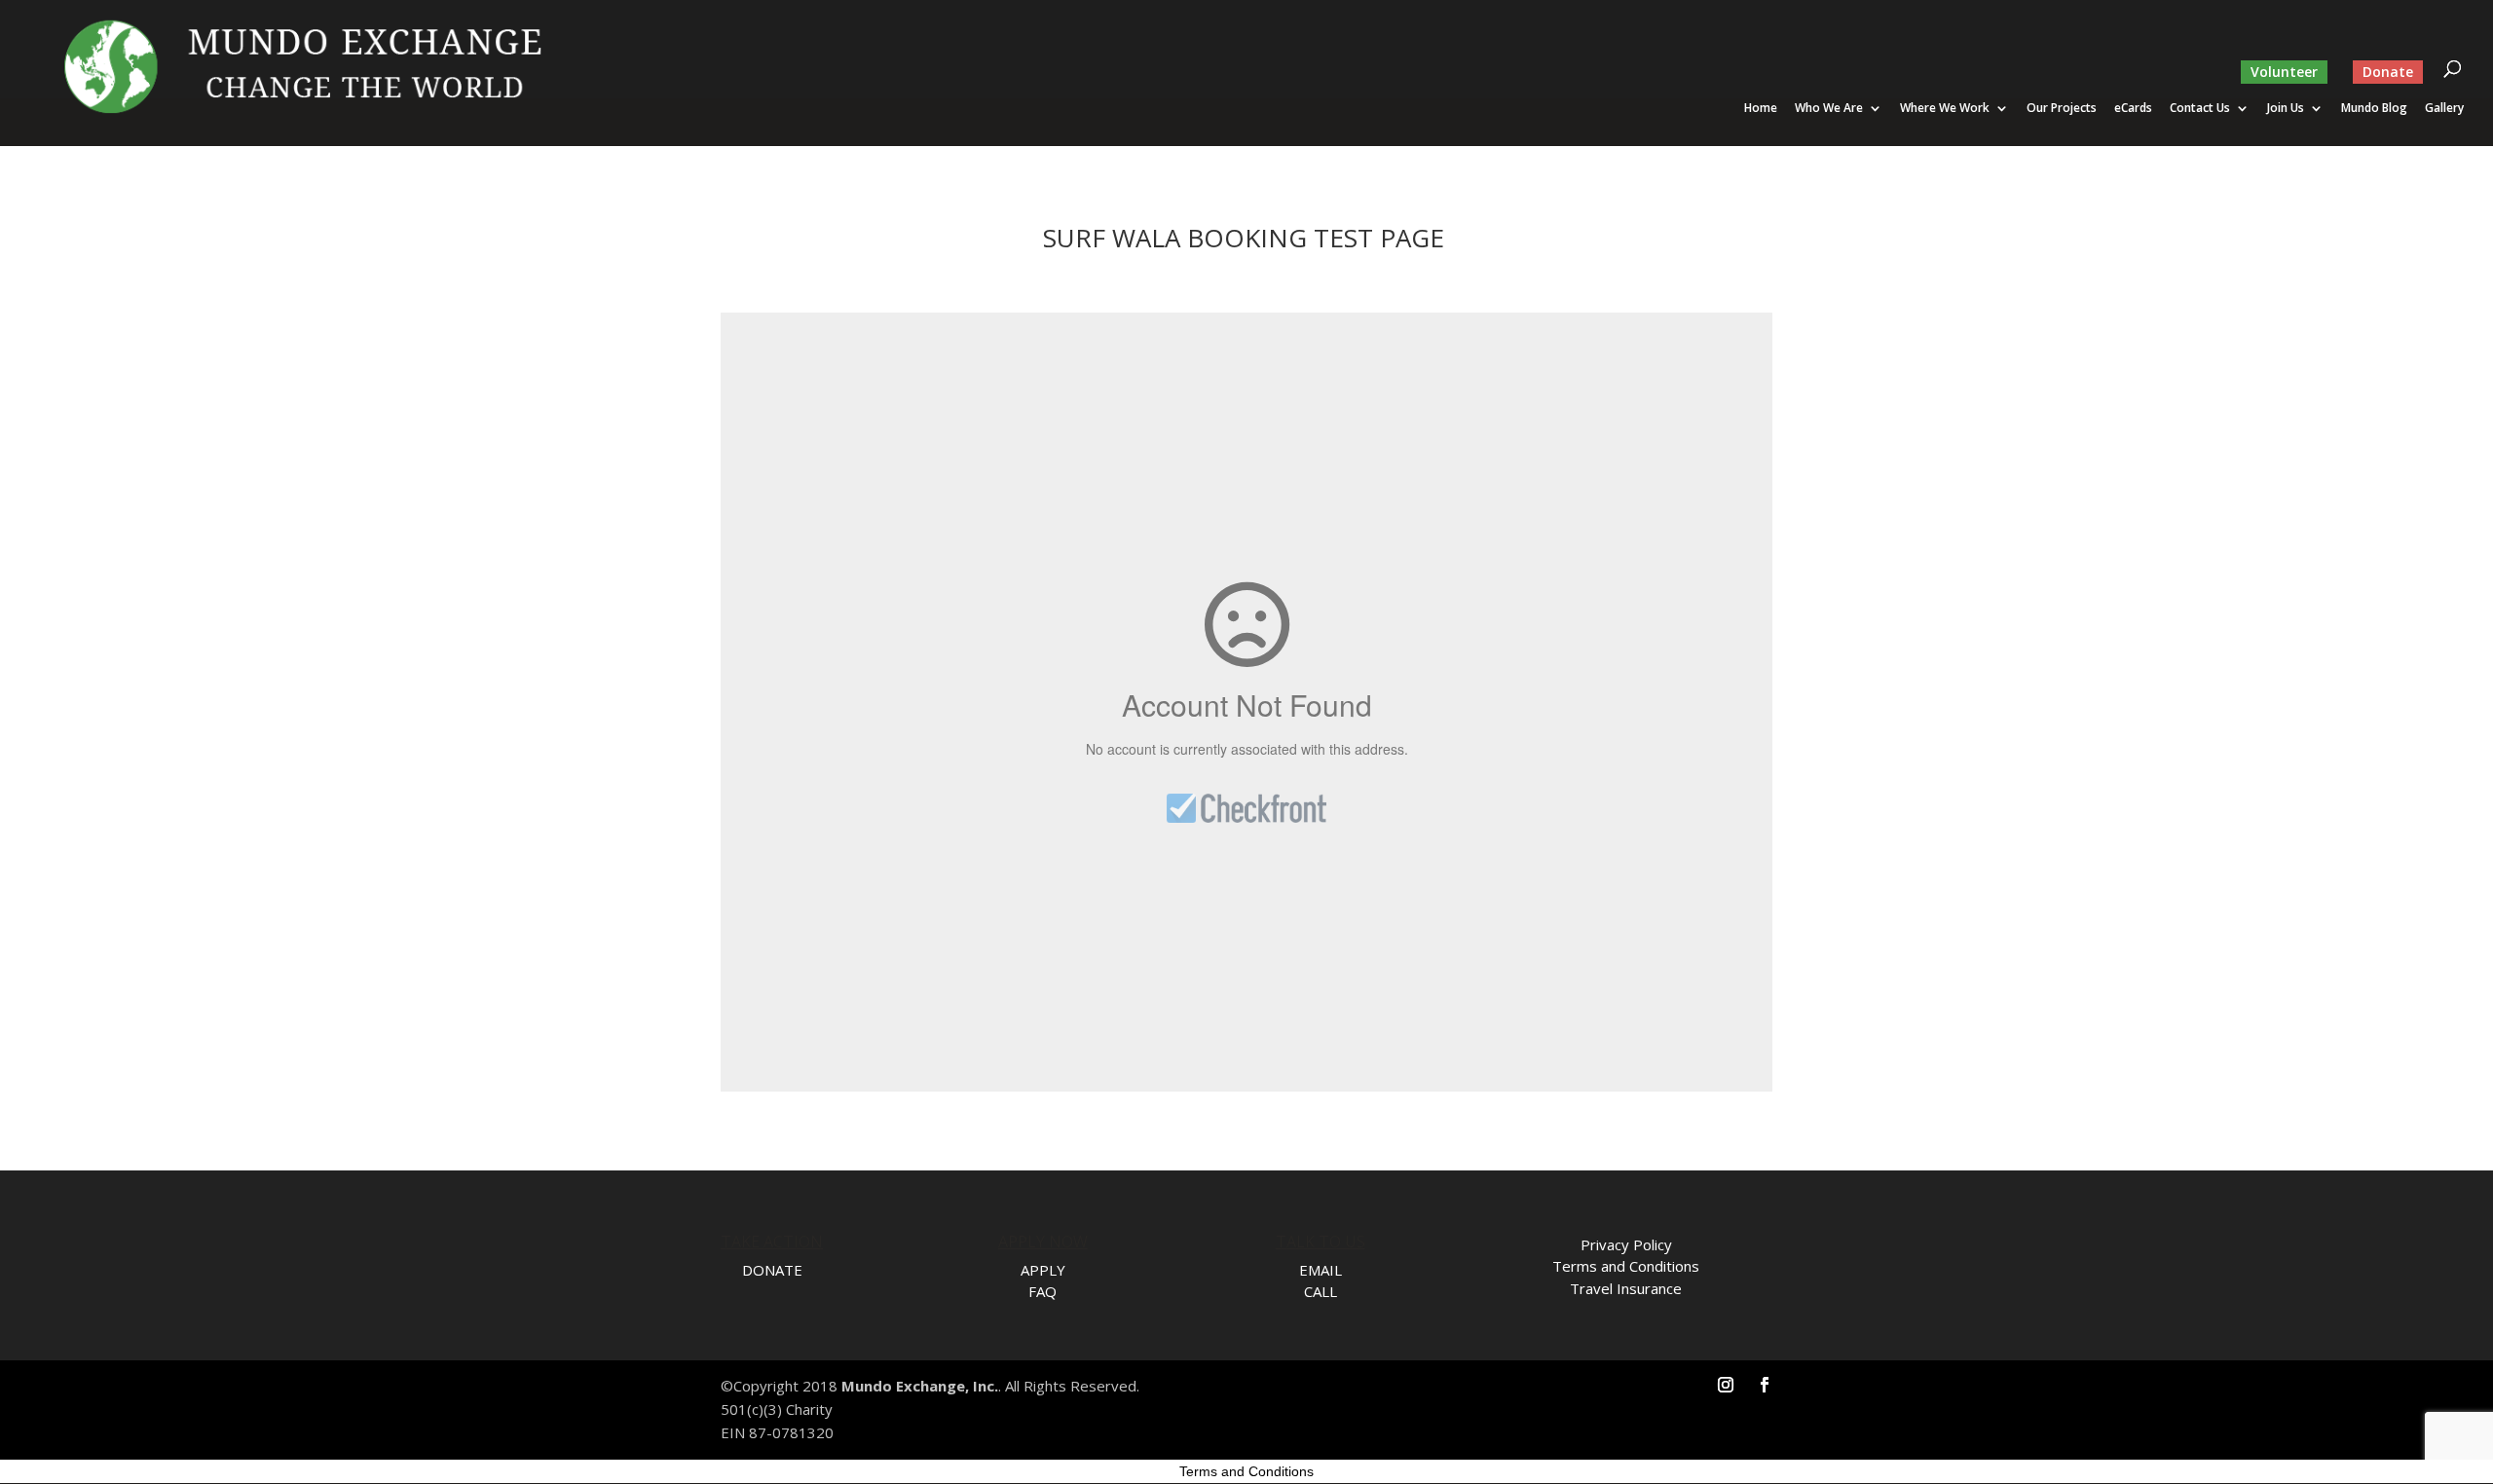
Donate (2388, 72)
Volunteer (2284, 72)
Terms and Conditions (1626, 1266)
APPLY (1043, 1270)
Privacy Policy (1626, 1244)
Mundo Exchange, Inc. (920, 1386)
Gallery (2444, 109)
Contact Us (2200, 109)
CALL (1321, 1291)
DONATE (772, 1270)
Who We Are (1829, 109)
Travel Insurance (1626, 1288)
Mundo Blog (2374, 109)
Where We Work (1945, 109)
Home (1761, 109)
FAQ (1042, 1291)
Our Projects (2062, 109)
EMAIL (1321, 1270)
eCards (2133, 109)
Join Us (2286, 109)
